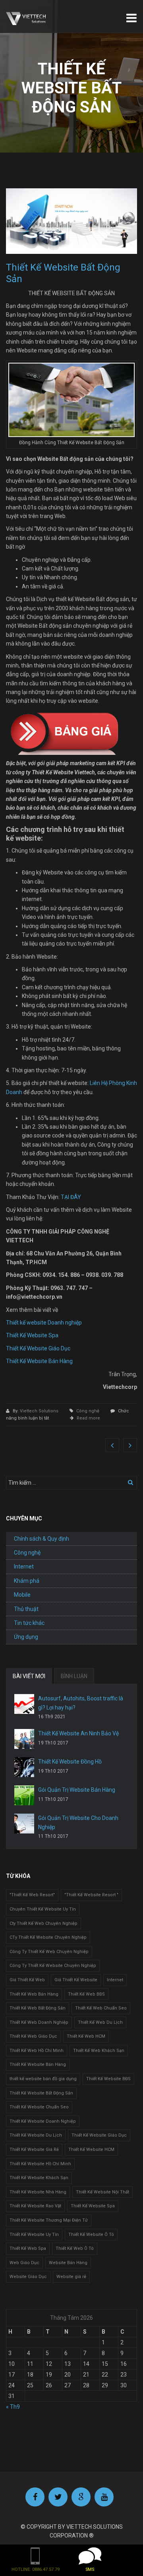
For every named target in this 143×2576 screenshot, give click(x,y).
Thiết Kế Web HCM (86, 2036)
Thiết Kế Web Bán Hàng (34, 1994)
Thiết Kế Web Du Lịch (100, 2022)
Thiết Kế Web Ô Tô (75, 2248)
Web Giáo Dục (24, 2263)
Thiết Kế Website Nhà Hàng (38, 2192)
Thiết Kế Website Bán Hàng (39, 1361)
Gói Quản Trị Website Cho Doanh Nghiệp (78, 1822)
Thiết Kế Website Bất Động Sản (41, 2093)
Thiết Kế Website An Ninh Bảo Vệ (78, 1733)
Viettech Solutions (40, 1411)
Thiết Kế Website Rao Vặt (35, 2206)
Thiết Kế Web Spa (28, 2248)
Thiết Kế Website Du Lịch (36, 2135)
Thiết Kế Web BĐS (86, 1994)
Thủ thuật (26, 1609)
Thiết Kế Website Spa (32, 1335)
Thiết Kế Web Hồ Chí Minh (37, 2051)
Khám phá (27, 1581)
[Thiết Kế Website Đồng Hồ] (24, 1767)
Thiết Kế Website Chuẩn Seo (39, 2107)
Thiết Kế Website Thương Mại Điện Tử (49, 2220)
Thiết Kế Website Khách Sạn (39, 2178)
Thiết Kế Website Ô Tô (91, 2235)
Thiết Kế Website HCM (91, 2150)
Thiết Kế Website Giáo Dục (38, 1348)
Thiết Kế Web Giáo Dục (33, 2036)
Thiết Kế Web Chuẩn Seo (101, 2008)
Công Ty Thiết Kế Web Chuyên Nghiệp (49, 1952)
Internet (24, 1566)
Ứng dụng (26, 1637)
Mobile (22, 1595)
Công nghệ (88, 1411)
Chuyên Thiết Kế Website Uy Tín (43, 1909)
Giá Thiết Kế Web (27, 1980)
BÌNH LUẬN (74, 1676)
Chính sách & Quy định (42, 1539)
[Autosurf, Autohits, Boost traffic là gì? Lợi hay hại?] (24, 1704)
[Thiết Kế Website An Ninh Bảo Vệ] (24, 1739)
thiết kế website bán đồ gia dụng (43, 2079)
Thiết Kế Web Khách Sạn (99, 2051)
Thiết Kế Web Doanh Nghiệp (39, 2022)
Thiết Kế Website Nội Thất (102, 2192)
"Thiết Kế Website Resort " (91, 1895)
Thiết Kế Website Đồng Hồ (70, 1762)
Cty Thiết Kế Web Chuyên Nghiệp (43, 1923)
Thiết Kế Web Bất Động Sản (38, 2008)
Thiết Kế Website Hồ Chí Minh (40, 2164)
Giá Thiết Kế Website (76, 1980)
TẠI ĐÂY (71, 1197)
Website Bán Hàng (68, 2263)
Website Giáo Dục (28, 2277)
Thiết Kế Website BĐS (108, 2079)
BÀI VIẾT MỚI (29, 1676)
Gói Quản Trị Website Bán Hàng (77, 1790)
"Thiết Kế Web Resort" (32, 1895)
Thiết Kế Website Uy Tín (34, 2235)
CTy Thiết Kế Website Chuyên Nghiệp (48, 1937)
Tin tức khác (29, 1623)
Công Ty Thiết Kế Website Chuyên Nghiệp (53, 1966)
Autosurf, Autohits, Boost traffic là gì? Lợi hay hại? (81, 1703)
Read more (88, 1418)
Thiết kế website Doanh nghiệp (44, 1323)
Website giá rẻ (71, 2277)
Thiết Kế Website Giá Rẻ (34, 2150)
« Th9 (13, 2407)
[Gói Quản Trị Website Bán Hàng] (24, 1795)
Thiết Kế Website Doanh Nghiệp (43, 2121)
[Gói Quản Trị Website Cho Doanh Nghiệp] (24, 1824)
